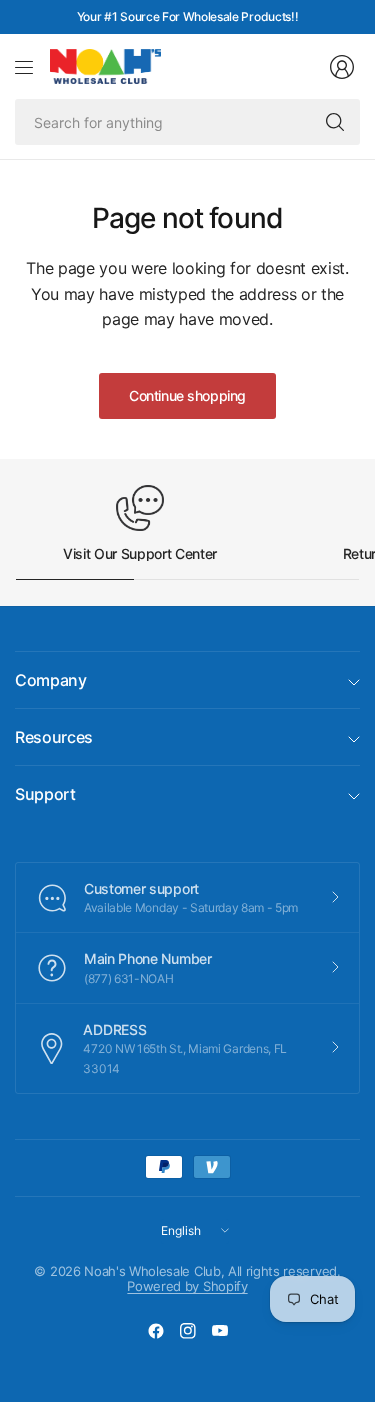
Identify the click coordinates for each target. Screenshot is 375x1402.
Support (45, 794)
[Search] (335, 122)
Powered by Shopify (187, 1286)
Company (51, 680)
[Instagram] (188, 1331)
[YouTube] (220, 1331)
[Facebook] (156, 1331)
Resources (54, 737)
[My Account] (342, 67)
